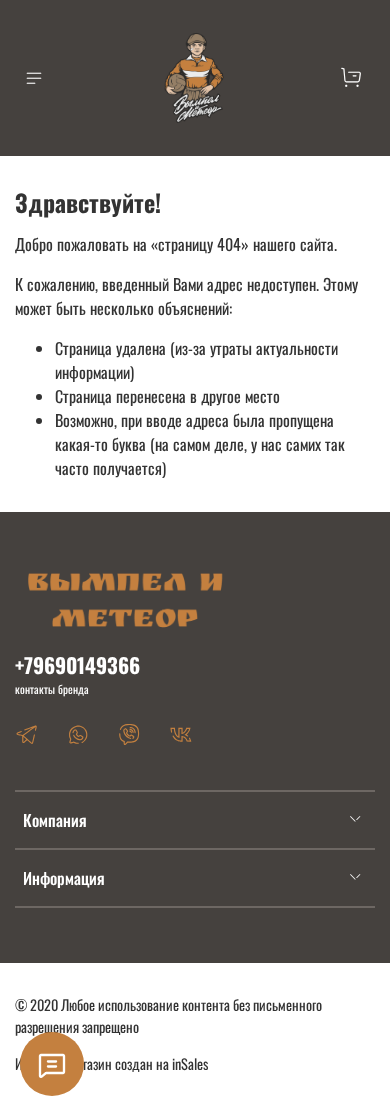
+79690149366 (77, 664)
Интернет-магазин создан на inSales (111, 1063)
